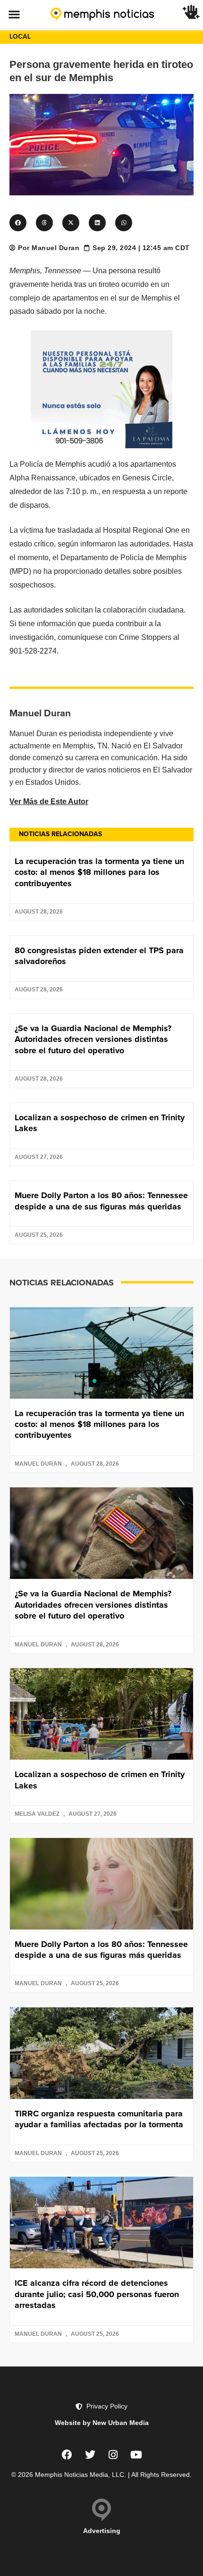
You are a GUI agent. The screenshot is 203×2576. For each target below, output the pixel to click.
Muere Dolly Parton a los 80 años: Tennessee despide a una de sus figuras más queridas (101, 1201)
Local (20, 37)
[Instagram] (113, 2455)
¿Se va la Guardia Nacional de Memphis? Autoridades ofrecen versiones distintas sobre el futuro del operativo (93, 1039)
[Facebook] (67, 2455)
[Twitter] (90, 2455)
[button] (14, 14)
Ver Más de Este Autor (49, 801)
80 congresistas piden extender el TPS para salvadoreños (99, 956)
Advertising (102, 2531)
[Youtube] (136, 2455)
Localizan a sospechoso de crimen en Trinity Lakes (100, 1123)
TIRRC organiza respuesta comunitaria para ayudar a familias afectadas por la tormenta (99, 2119)
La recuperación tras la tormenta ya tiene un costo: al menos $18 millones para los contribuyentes (99, 872)
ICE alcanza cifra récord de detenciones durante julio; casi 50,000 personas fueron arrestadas (97, 2294)
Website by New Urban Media (102, 2423)
